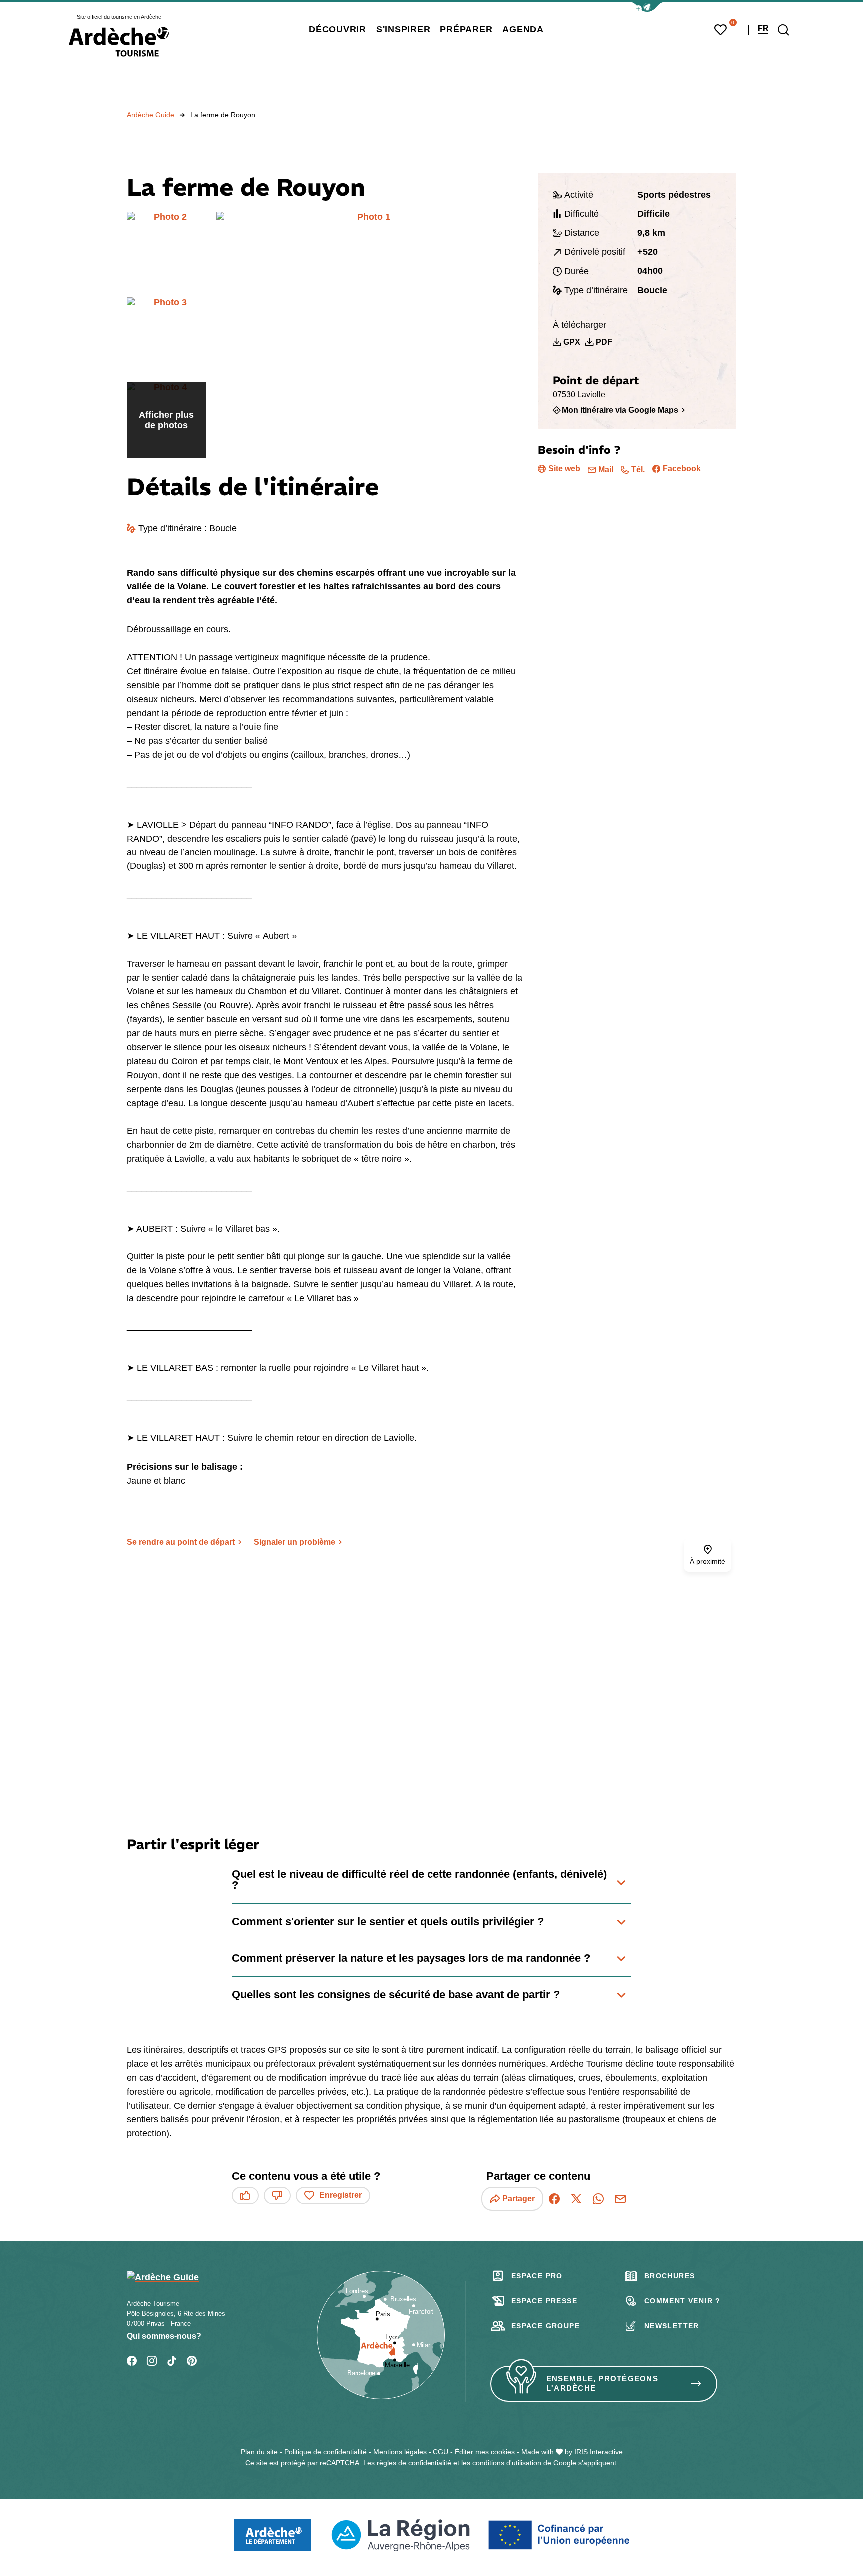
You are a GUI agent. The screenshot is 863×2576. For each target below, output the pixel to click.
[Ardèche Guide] (119, 42)
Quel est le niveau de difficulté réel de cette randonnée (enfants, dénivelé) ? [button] (419, 1880)
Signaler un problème (294, 1542)
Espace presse (544, 2301)
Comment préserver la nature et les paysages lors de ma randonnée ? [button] (411, 1958)
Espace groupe (546, 2326)
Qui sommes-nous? (164, 2336)
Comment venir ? (682, 2301)
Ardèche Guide (151, 115)
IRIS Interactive (599, 2452)
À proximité (707, 1561)
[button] (647, 7)
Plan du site (259, 2452)
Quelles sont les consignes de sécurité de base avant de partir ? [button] (396, 1995)
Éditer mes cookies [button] (485, 2452)
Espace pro (537, 2276)
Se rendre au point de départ (181, 1542)
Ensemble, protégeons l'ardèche (602, 2383)
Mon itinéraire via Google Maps (620, 410)
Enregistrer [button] (340, 2195)
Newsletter (672, 2326)
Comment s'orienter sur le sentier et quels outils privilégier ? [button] (388, 1922)
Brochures (670, 2276)
